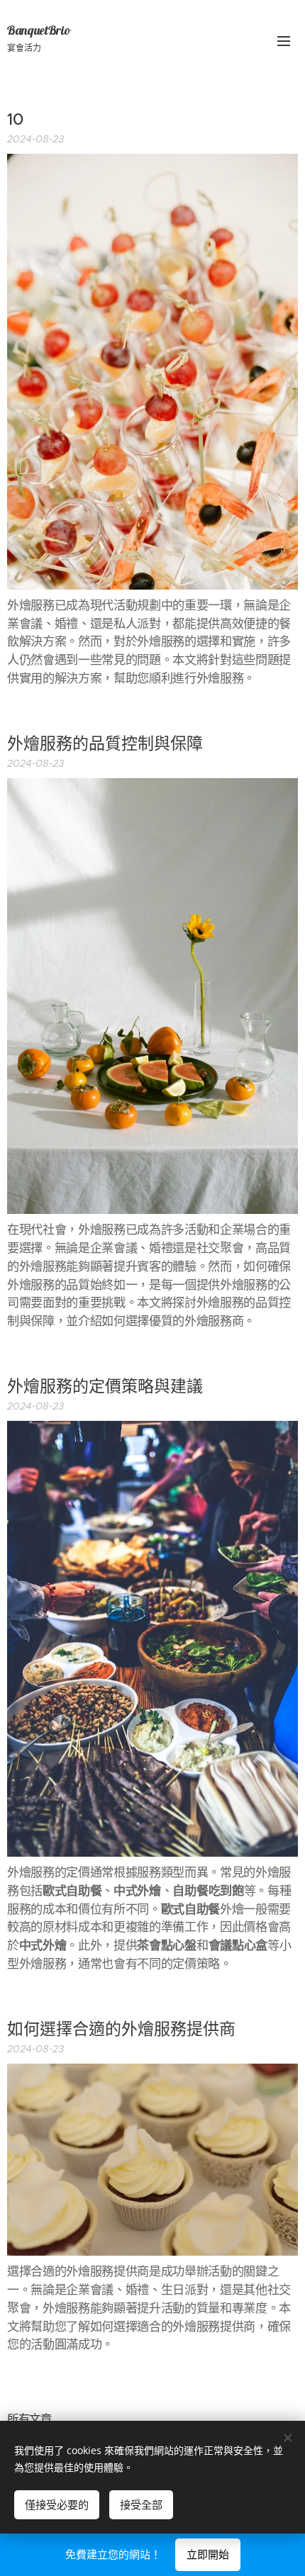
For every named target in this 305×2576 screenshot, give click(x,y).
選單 (284, 40)
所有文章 (29, 2419)
